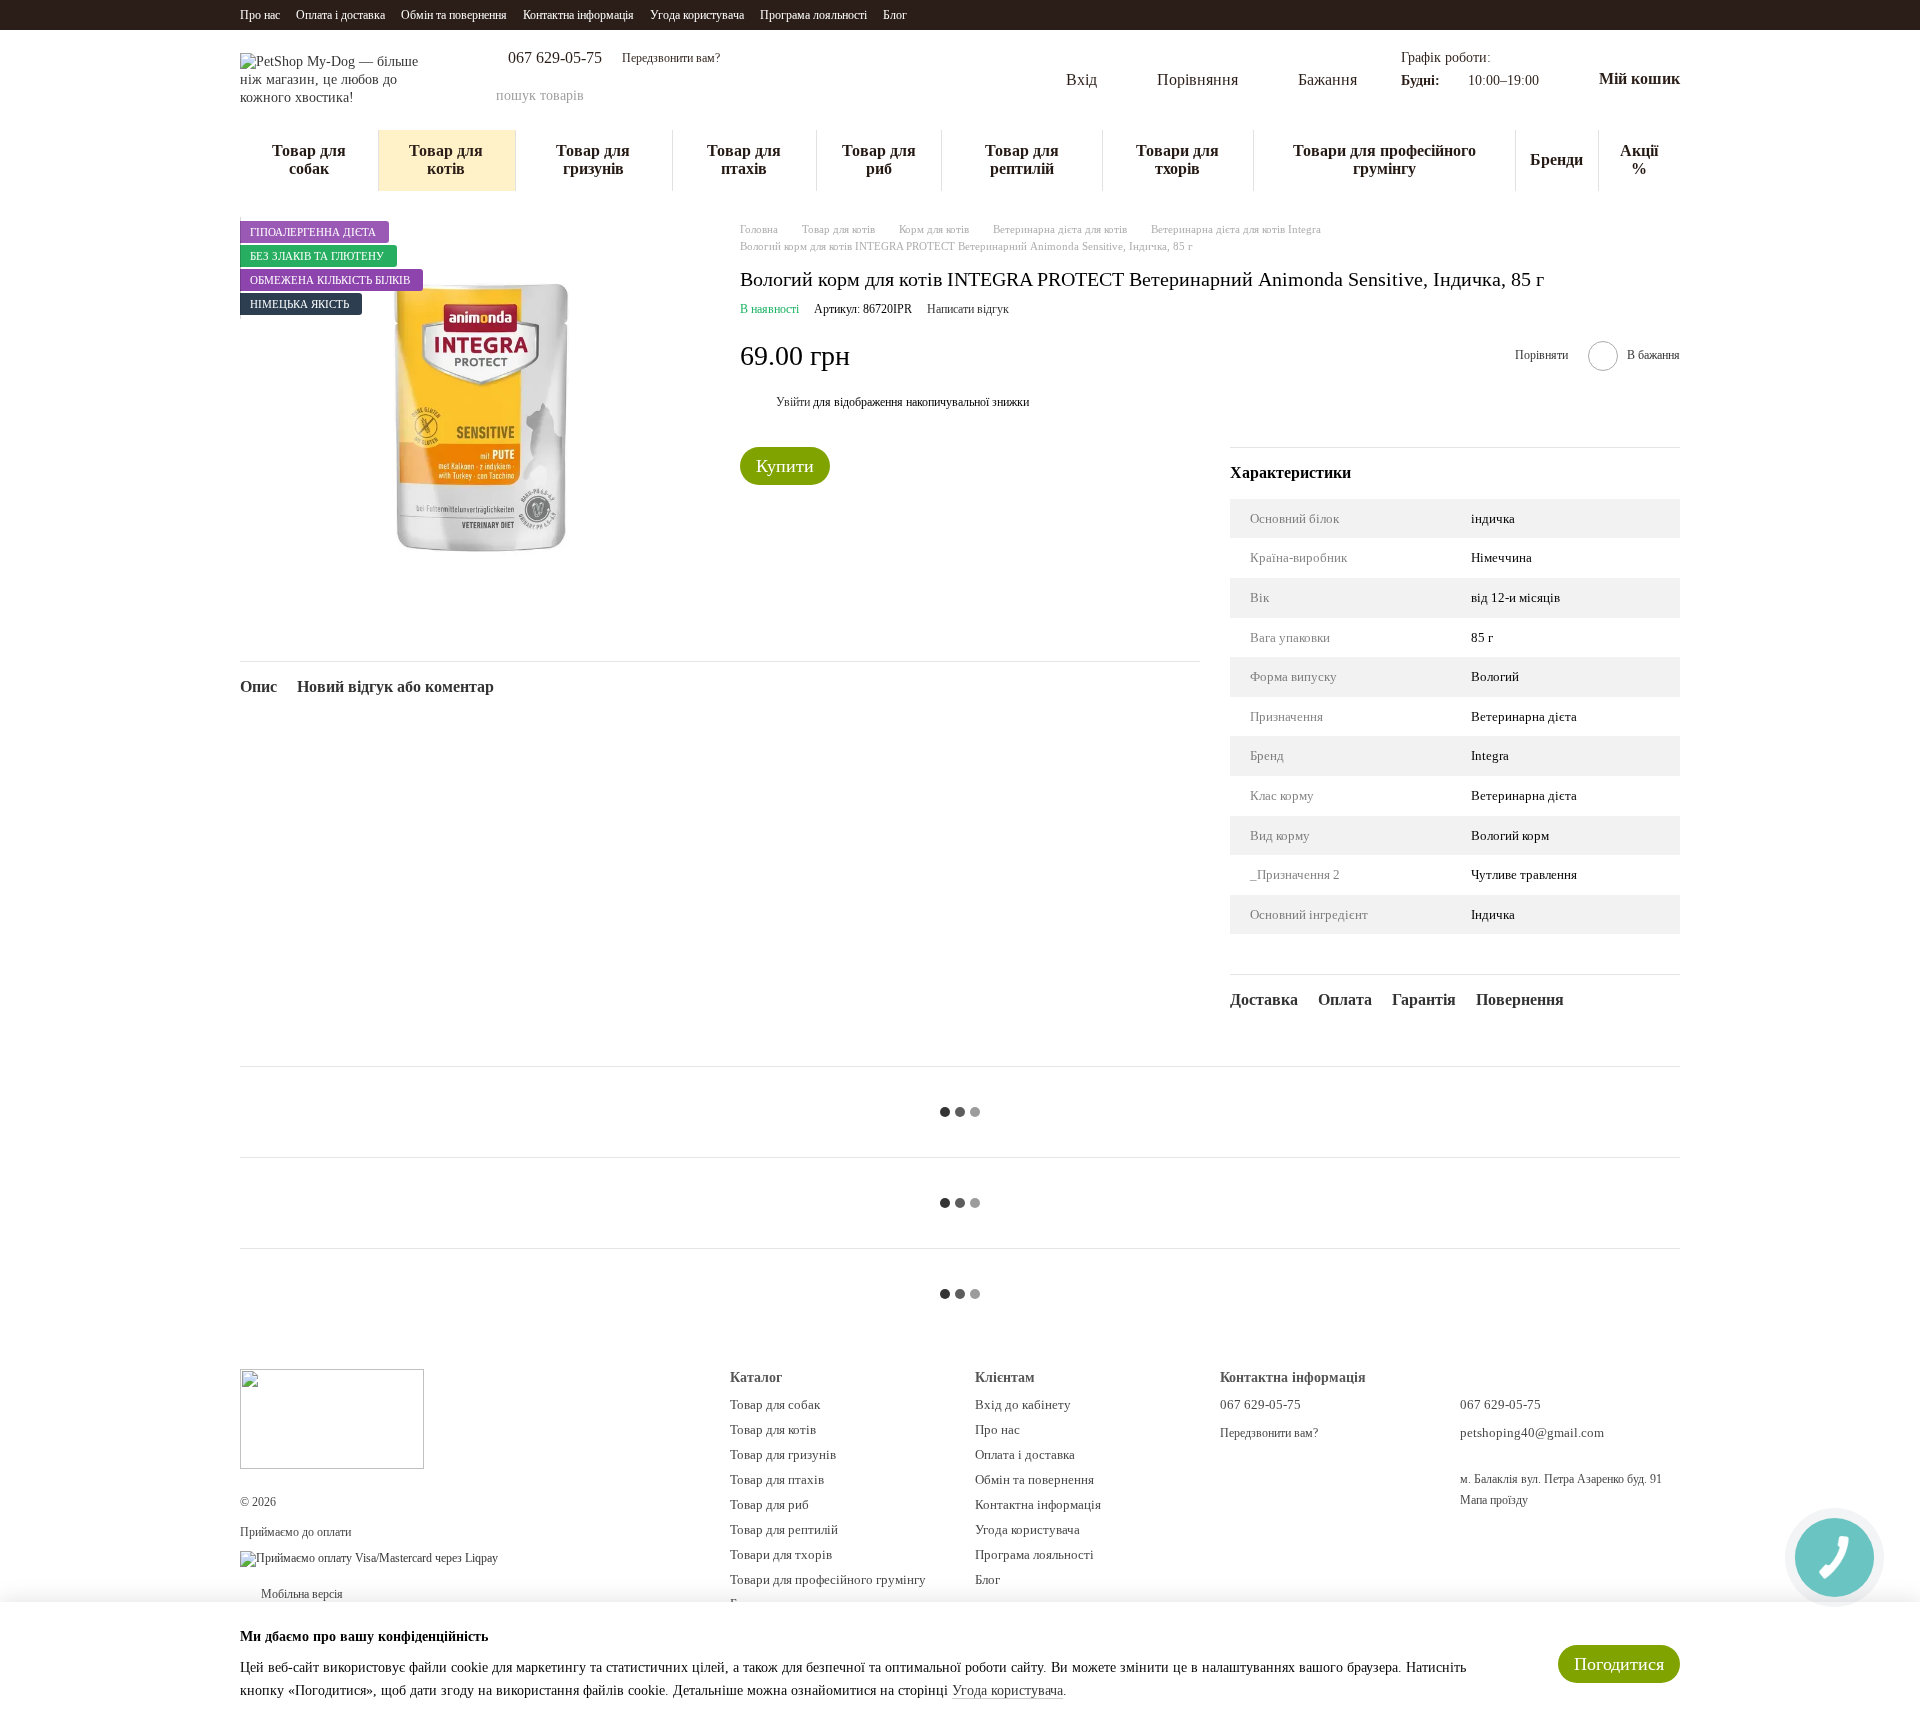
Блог (895, 15)
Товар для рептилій (1022, 159)
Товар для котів (446, 159)
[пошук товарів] (970, 96)
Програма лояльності (813, 15)
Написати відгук (968, 309)
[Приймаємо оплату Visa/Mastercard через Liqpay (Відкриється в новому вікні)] (369, 1558)
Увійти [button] (793, 402)
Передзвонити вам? (671, 58)
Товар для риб (879, 159)
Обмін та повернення (454, 15)
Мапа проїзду (1494, 1500)
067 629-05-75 (555, 58)
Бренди (1556, 159)
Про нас (260, 15)
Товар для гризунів (593, 159)
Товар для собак (309, 159)
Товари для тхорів (1177, 159)
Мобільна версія (300, 1594)
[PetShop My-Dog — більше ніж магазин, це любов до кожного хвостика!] (332, 1418)
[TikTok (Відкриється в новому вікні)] (935, 15)
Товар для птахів (744, 159)
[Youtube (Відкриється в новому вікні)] (959, 15)
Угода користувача (697, 15)
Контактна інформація (578, 15)
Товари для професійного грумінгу (1384, 159)
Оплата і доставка (340, 15)
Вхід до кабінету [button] (1023, 1404)
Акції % (1639, 159)
